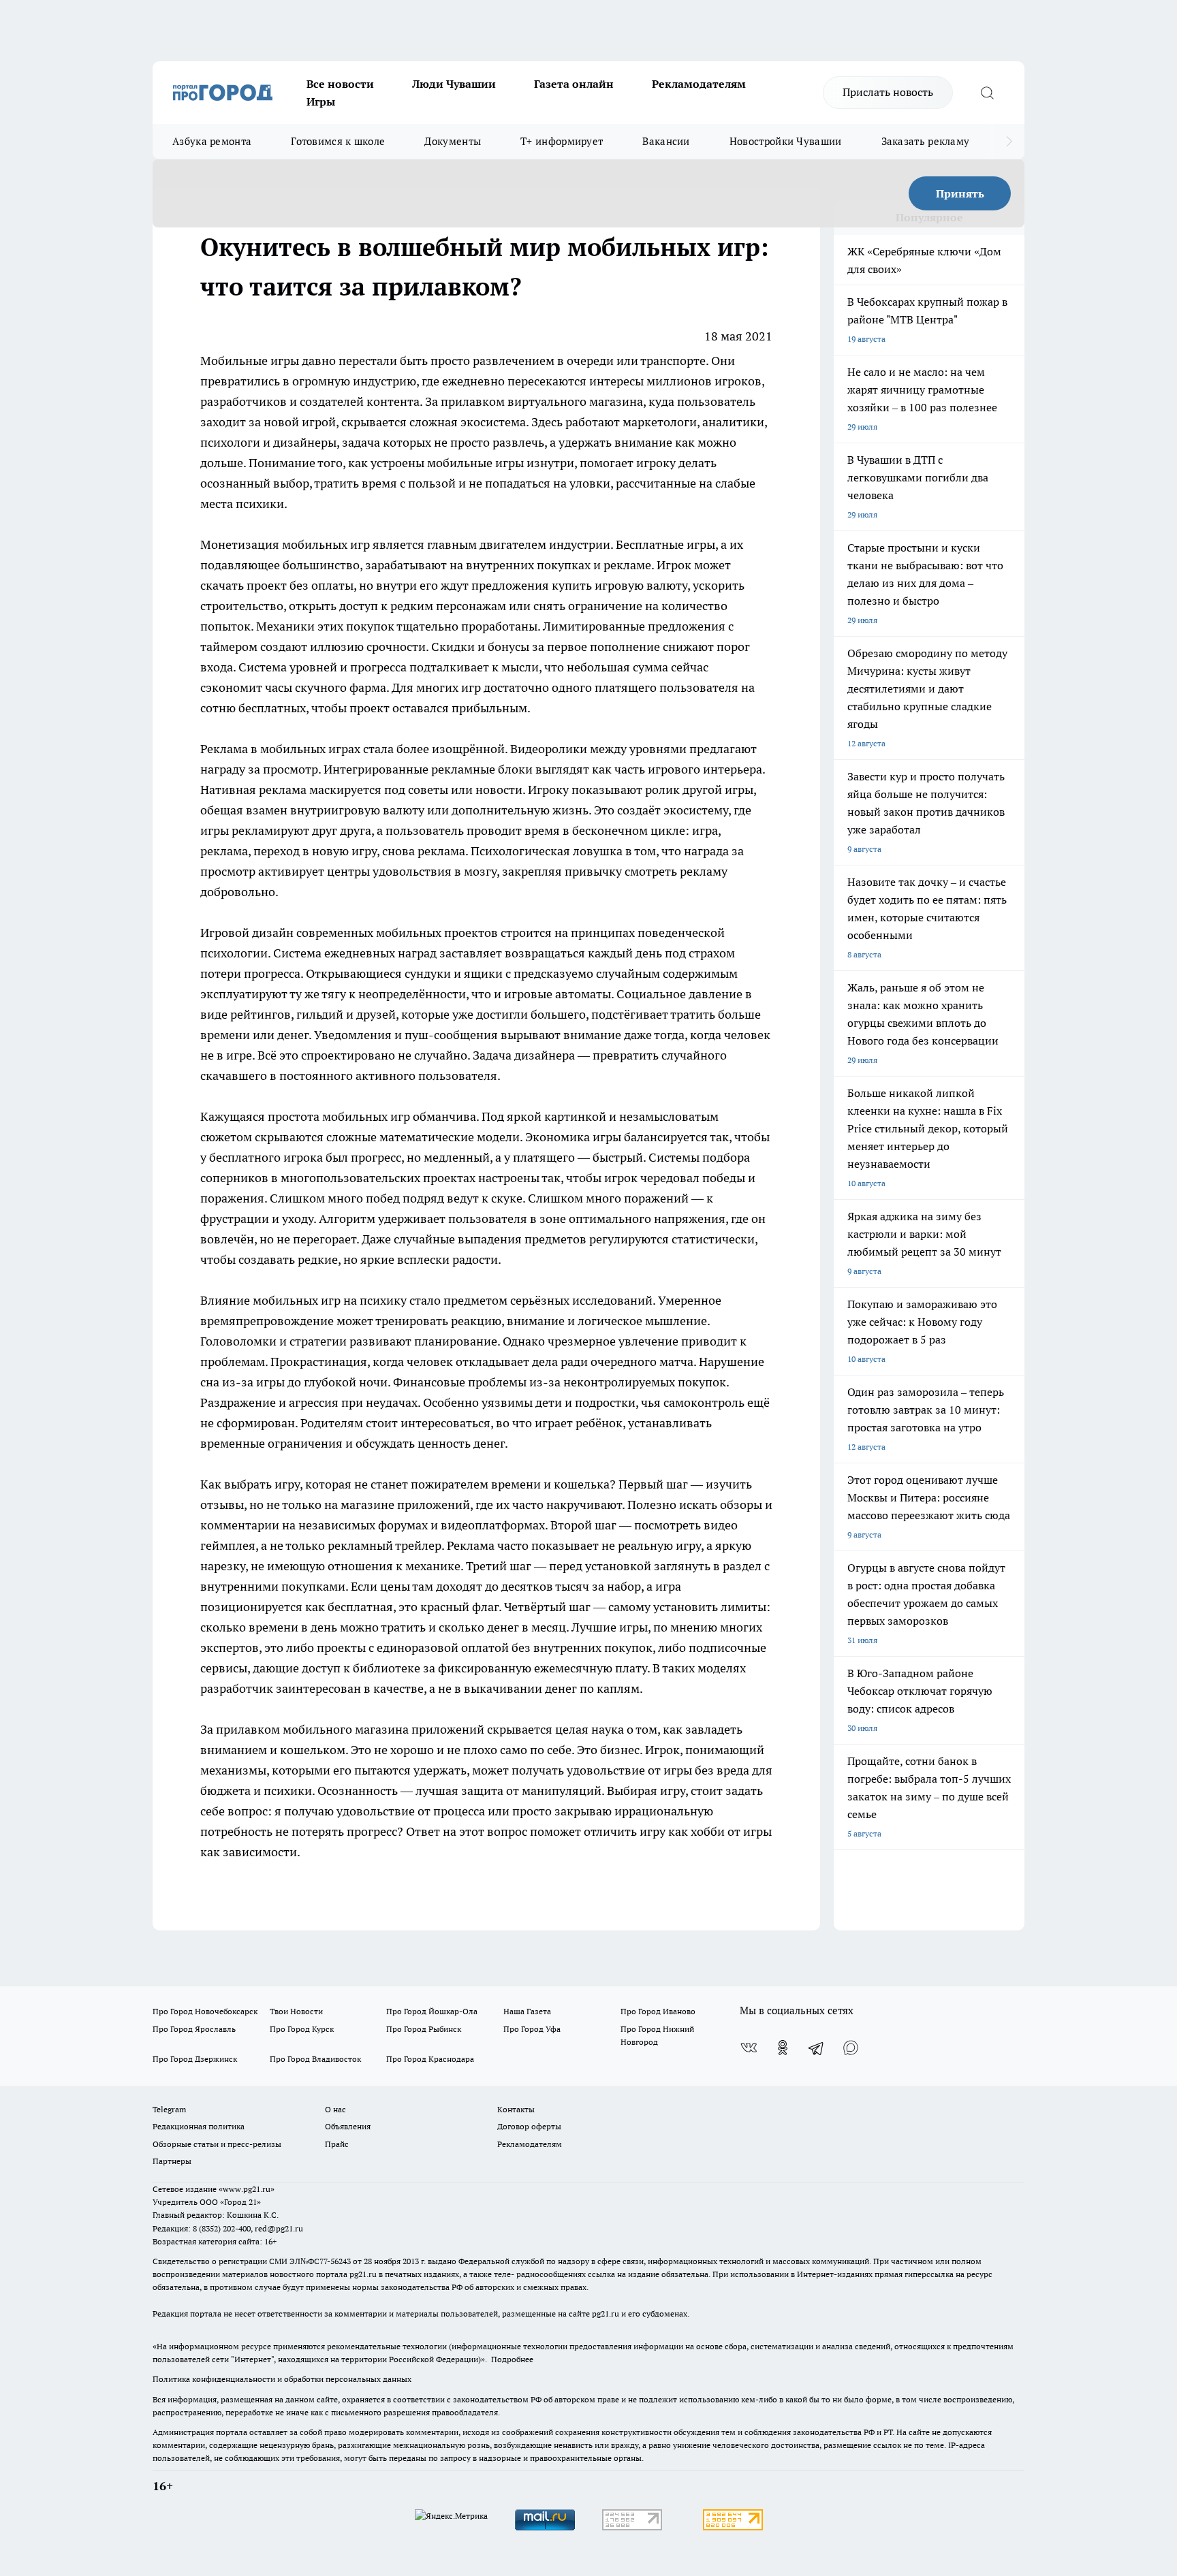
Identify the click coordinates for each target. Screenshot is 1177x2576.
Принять (960, 193)
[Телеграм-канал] (817, 2048)
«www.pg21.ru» (247, 2189)
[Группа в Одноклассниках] (783, 2048)
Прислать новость (888, 92)
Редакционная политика (199, 2126)
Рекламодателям (699, 84)
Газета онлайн (574, 84)
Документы (453, 141)
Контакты (516, 2109)
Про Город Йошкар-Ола (432, 2011)
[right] (1009, 142)
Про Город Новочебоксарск (205, 2011)
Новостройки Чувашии (786, 141)
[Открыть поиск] (987, 93)
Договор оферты (529, 2126)
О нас (335, 2109)
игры (286, 361)
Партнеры (172, 2161)
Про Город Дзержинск (195, 2059)
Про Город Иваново (658, 2011)
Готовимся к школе (338, 141)
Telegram (169, 2109)
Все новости (340, 84)
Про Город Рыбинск (424, 2029)
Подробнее (512, 2359)
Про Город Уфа (532, 2029)
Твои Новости (296, 2011)
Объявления (348, 2126)
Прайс (337, 2144)
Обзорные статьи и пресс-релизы (217, 2144)
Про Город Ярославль (194, 2029)
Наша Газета (527, 2011)
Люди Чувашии (454, 84)
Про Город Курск (302, 2029)
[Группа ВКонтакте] (749, 2048)
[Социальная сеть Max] (851, 2048)
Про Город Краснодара (430, 2059)
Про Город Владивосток (315, 2059)
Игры (321, 101)
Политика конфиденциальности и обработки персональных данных (282, 2379)
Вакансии (666, 141)
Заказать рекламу (926, 141)
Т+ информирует (562, 141)
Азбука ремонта (212, 141)
